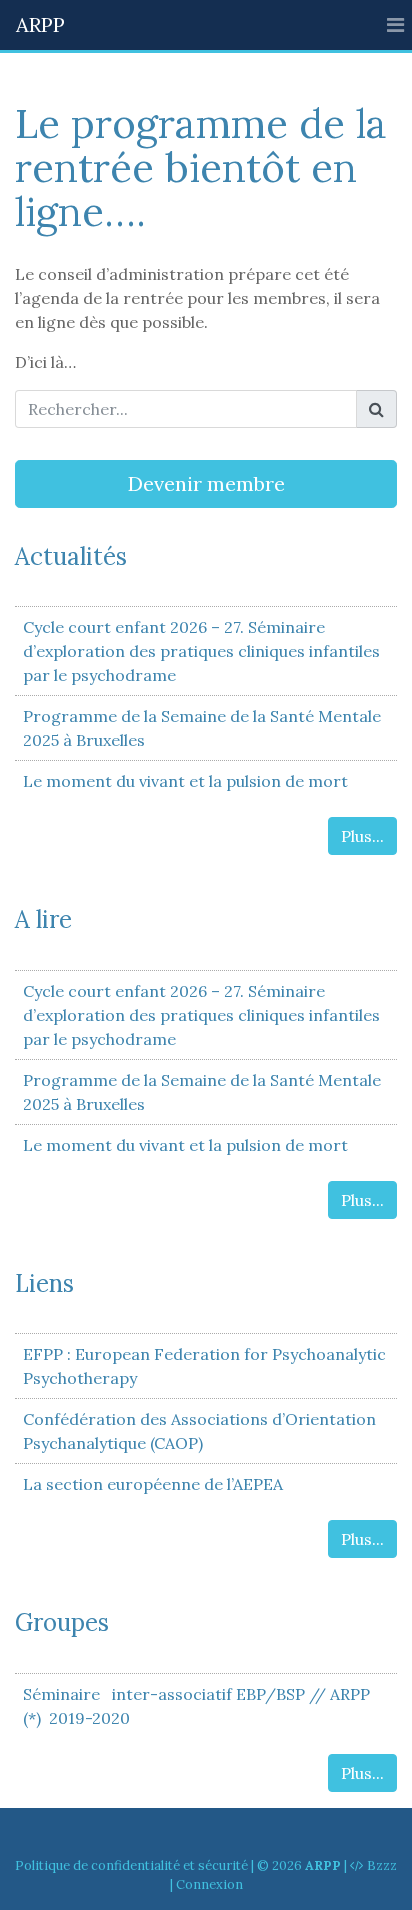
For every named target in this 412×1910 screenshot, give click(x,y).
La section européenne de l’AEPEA (153, 1484)
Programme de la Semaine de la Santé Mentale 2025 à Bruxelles (202, 728)
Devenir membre (206, 483)
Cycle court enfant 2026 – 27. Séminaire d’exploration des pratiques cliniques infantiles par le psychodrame (201, 651)
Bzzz (382, 1865)
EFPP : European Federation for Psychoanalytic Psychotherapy (204, 1366)
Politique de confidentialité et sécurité (131, 1865)
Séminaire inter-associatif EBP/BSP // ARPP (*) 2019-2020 (196, 1706)
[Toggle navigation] (395, 25)
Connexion (209, 1884)
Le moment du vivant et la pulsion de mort (185, 781)
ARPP (40, 24)
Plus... (362, 836)
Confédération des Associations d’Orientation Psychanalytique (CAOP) (199, 1431)
